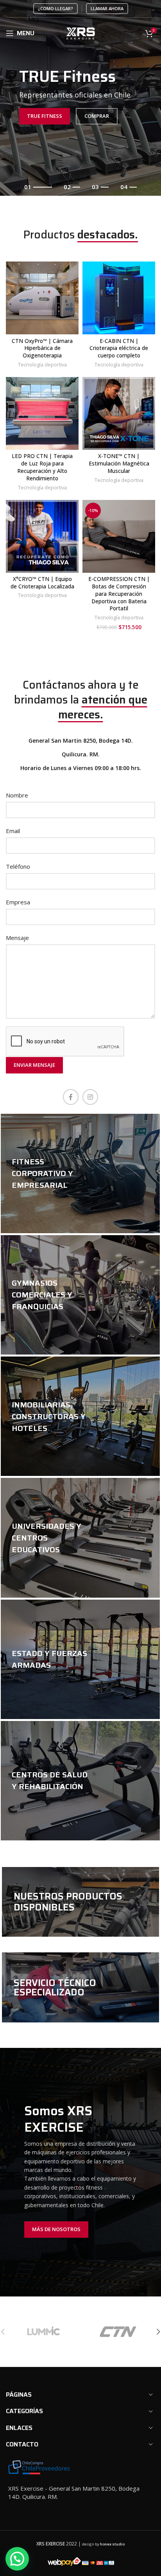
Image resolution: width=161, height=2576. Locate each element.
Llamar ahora (107, 8)
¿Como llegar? (55, 8)
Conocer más (46, 1328)
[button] (17, 2559)
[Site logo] (81, 32)
